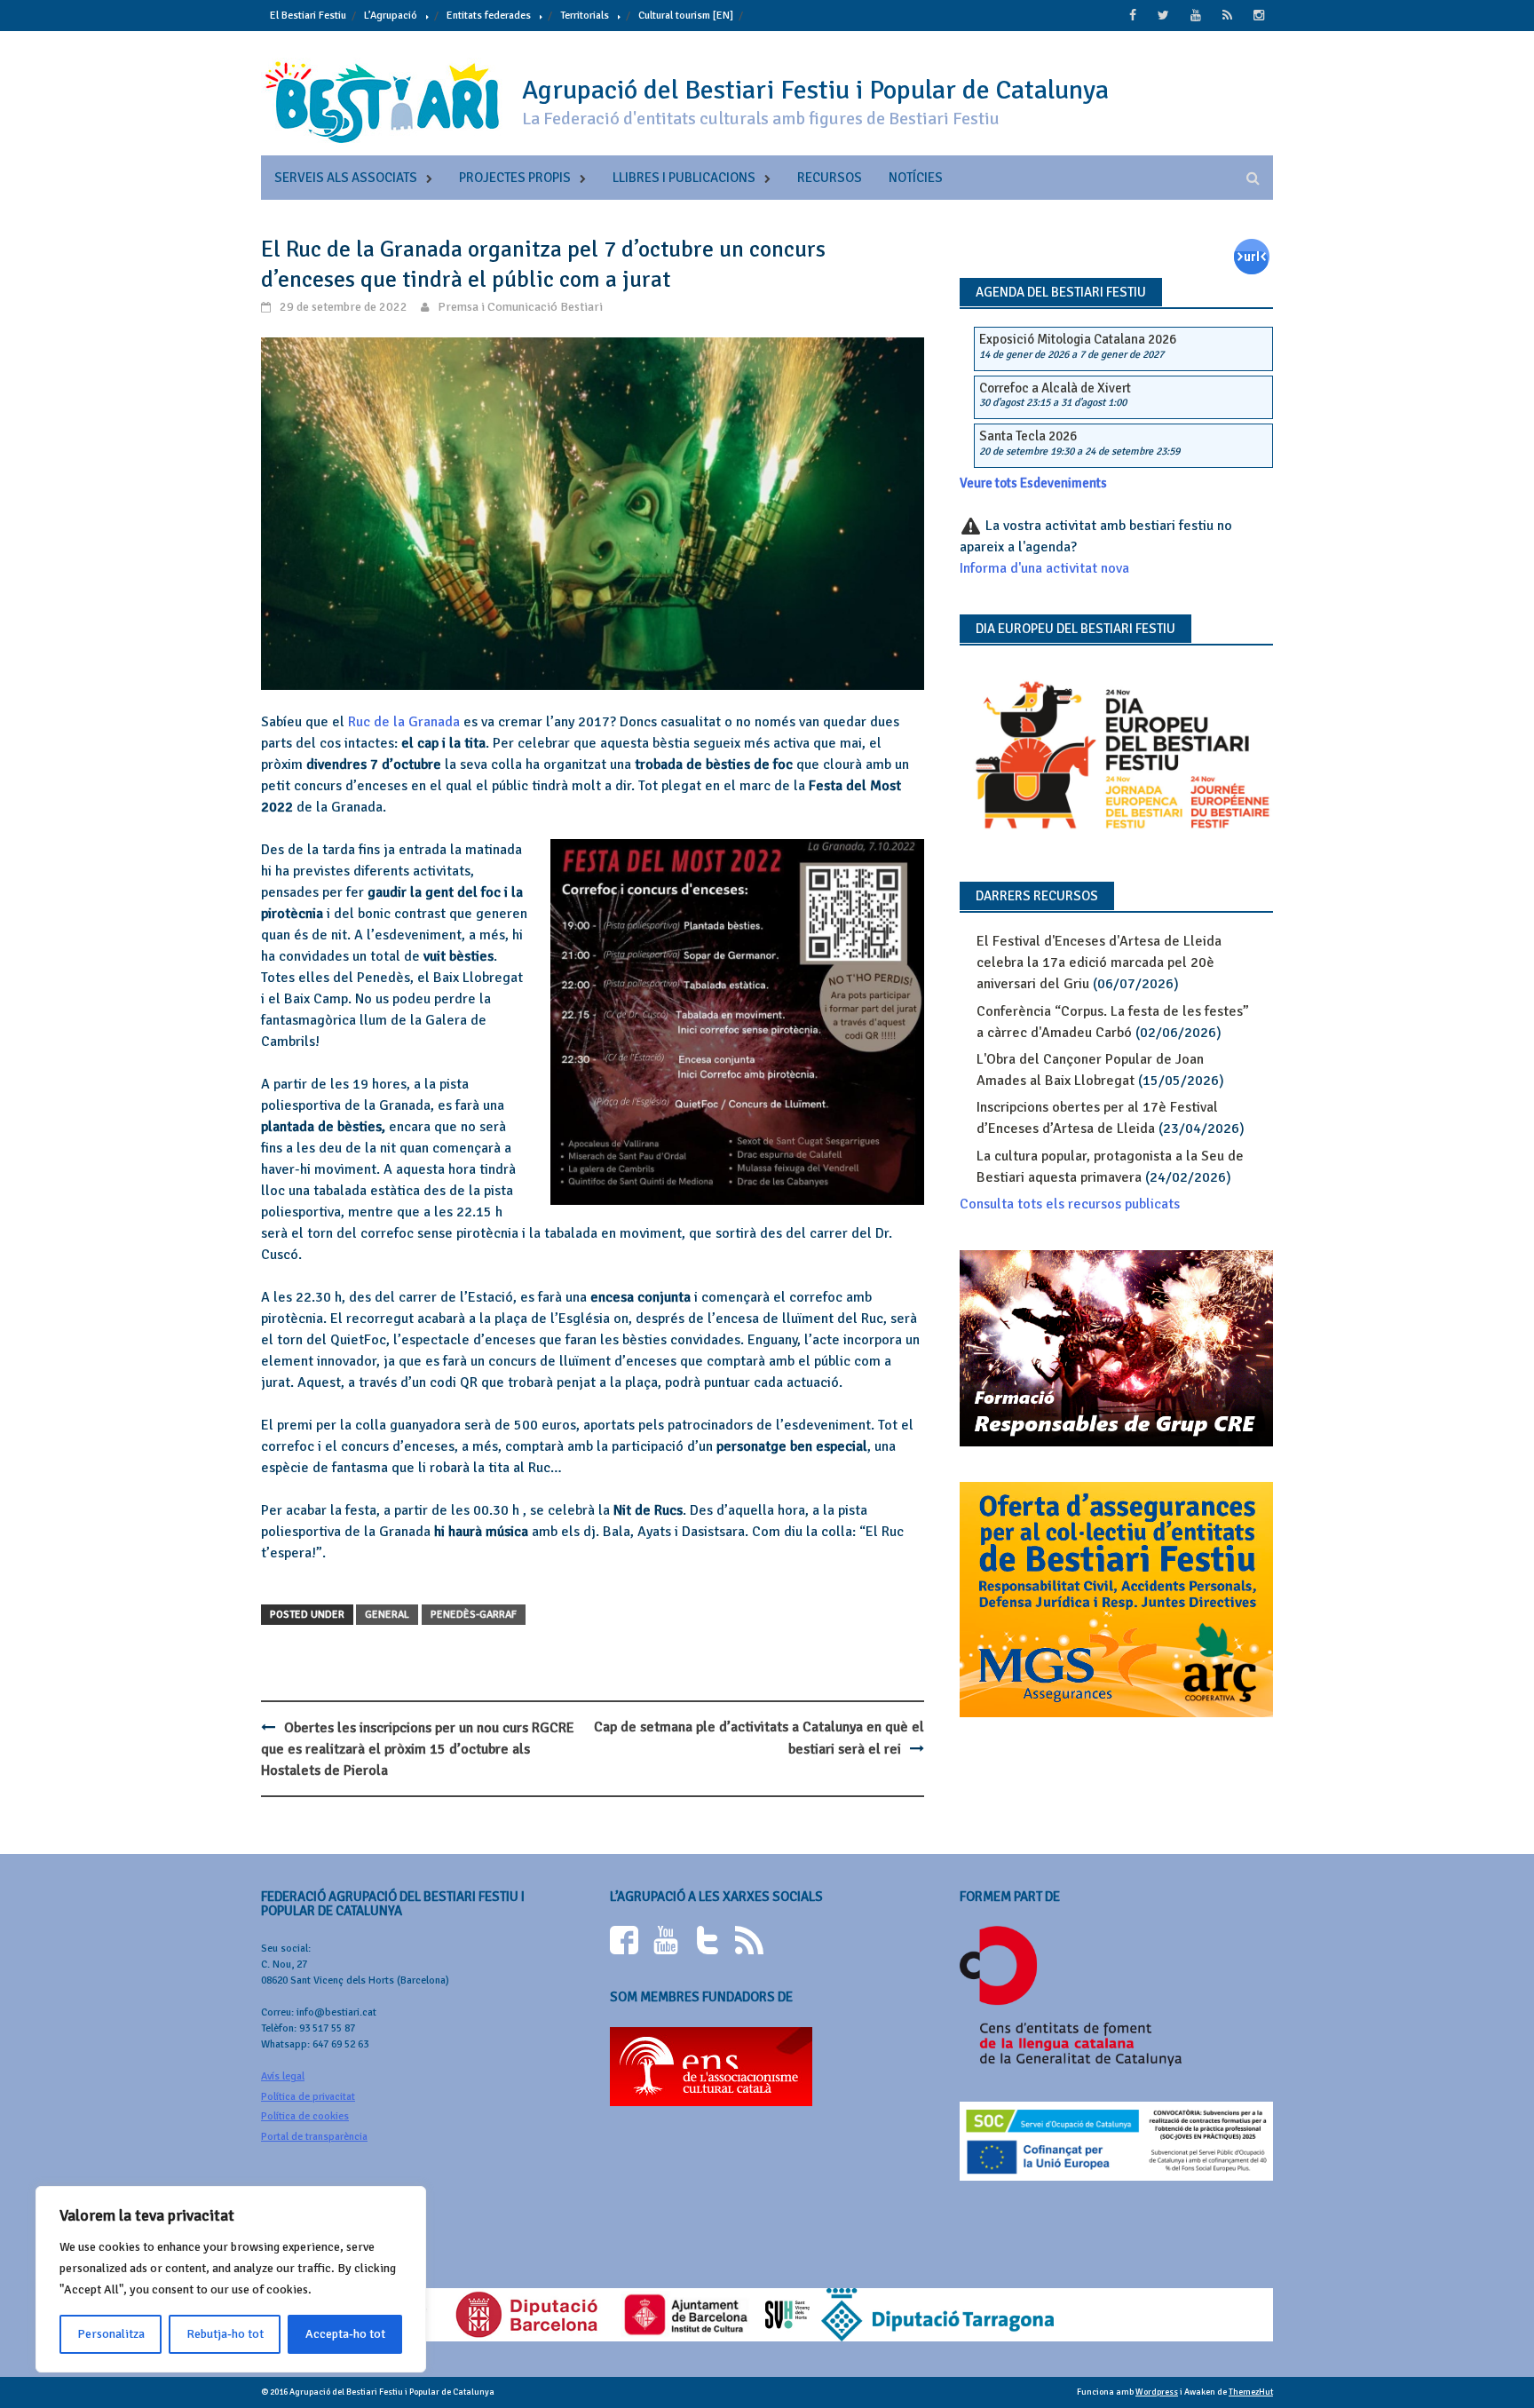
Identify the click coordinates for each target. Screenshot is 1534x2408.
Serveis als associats (346, 178)
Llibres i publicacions (684, 178)
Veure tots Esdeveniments (1033, 483)
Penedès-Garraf (474, 1615)
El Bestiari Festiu (308, 16)
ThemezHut (1251, 2392)
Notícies (916, 178)
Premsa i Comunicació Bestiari (520, 307)
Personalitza (111, 2334)
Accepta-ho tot (345, 2334)
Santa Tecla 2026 (1028, 436)
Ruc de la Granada (404, 722)
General (387, 1615)
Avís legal (283, 2076)
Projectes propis (515, 178)
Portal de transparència (314, 2137)
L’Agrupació (391, 16)
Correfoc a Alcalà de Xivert (1055, 388)
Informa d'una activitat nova (1044, 568)
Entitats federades (489, 16)
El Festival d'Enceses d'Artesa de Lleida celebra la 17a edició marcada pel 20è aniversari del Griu (1099, 962)
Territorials (585, 16)
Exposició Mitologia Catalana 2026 (1078, 339)
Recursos (830, 178)
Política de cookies (305, 2116)
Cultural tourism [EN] (686, 16)
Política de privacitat (308, 2097)
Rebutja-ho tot (225, 2334)
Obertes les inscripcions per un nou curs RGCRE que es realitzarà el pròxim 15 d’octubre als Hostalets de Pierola (418, 1749)
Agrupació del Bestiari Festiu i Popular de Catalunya (815, 90)
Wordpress (1157, 2392)
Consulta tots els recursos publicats (1070, 1204)
